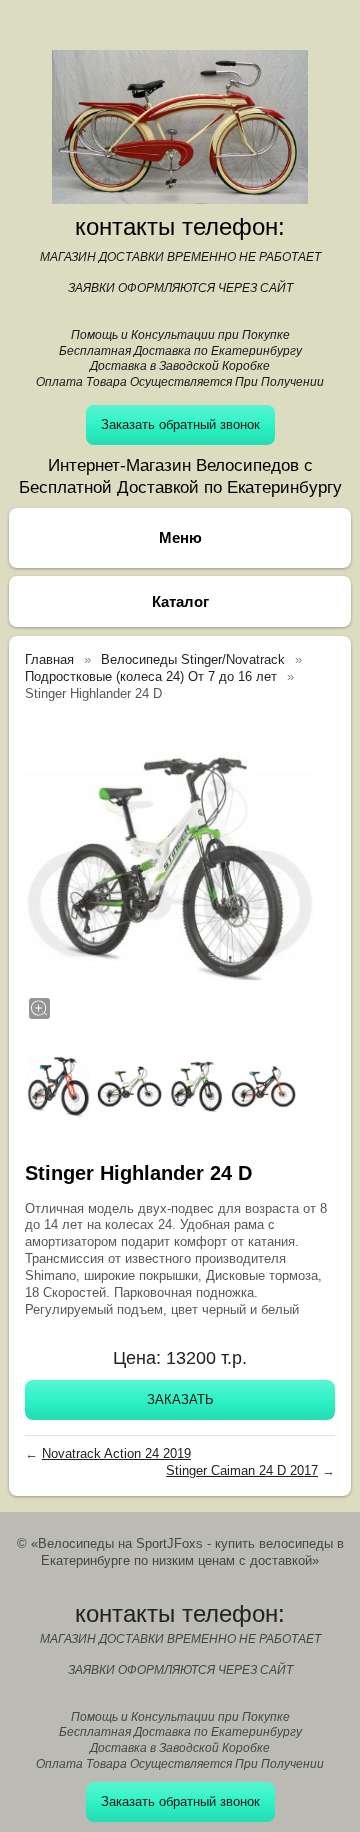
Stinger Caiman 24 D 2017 (242, 1470)
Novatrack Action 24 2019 (116, 1453)
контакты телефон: (180, 226)
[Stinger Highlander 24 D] (170, 868)
